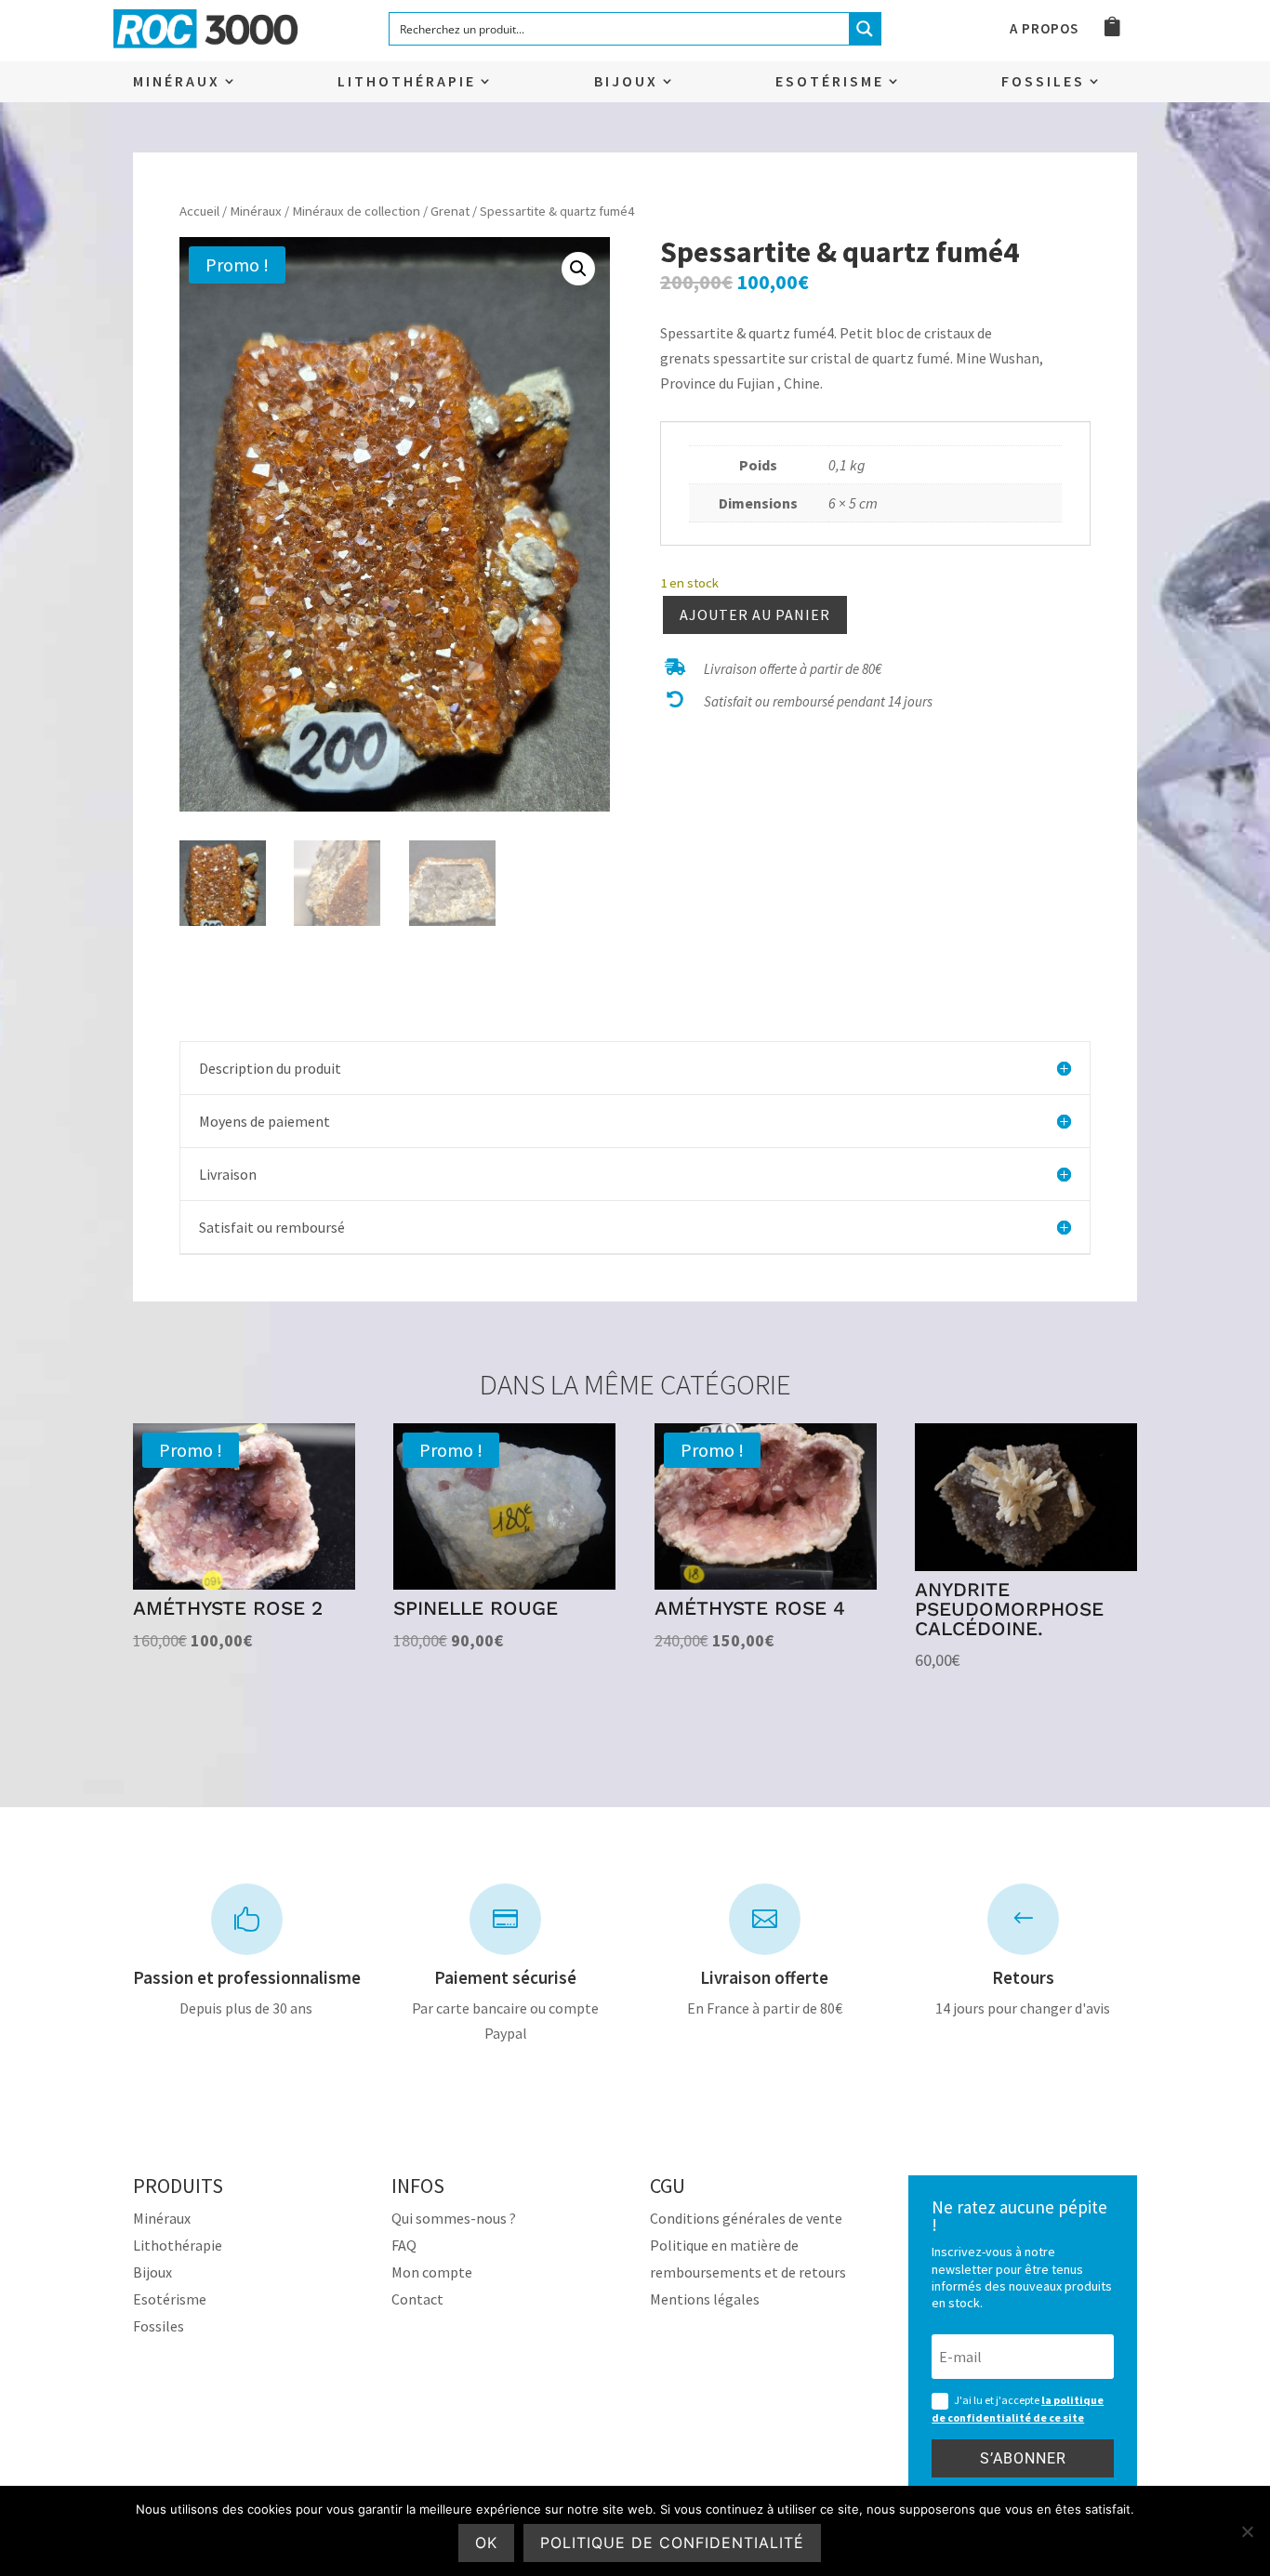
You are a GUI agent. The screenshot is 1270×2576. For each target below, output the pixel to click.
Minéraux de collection (356, 211)
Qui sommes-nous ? (454, 2218)
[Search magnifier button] (865, 29)
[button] (578, 269)
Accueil (199, 211)
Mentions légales (705, 2299)
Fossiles (1043, 82)
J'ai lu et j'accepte (1018, 2409)
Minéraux (177, 82)
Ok (486, 2543)
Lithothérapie (407, 82)
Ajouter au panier (755, 614)
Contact (417, 2299)
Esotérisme (830, 82)
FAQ (404, 2245)
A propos (1044, 30)
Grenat (450, 211)
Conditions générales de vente (746, 2218)
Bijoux (626, 82)
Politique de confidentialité (672, 2543)
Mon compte (432, 2272)
